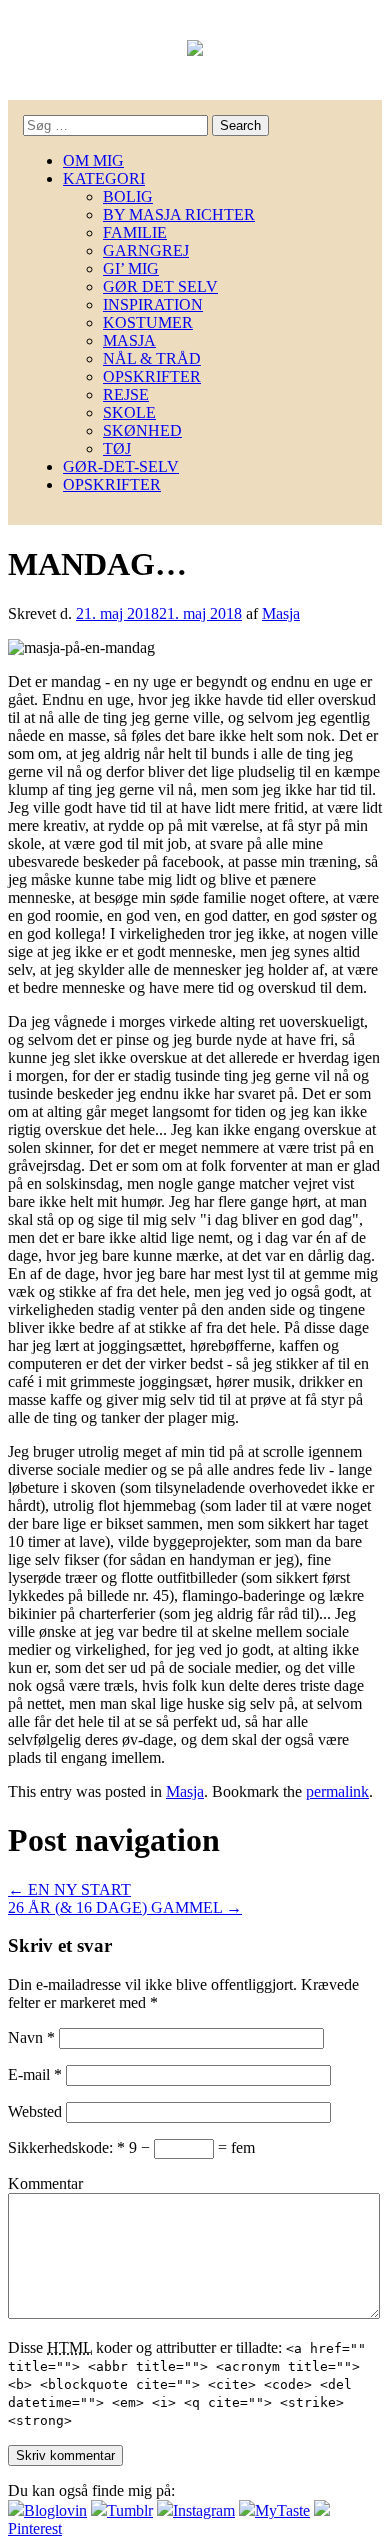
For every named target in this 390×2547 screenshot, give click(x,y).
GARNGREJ (146, 250)
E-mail (35, 2074)
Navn (31, 2037)
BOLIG (128, 196)
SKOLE (129, 412)
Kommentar (45, 2183)
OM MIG (93, 160)
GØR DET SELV (160, 286)
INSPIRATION (153, 304)
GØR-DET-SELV (121, 466)
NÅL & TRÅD (152, 358)
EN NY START (69, 1889)
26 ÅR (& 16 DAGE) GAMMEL (125, 1907)
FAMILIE (135, 232)
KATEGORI (104, 178)
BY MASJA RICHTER (179, 214)
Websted (35, 2111)
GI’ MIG (131, 268)
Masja (281, 613)
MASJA (129, 340)
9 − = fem (192, 2147)
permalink (337, 1791)
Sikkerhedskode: (66, 2147)
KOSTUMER (148, 322)
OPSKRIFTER (152, 376)
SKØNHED (142, 430)
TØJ (117, 448)
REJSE (126, 394)
